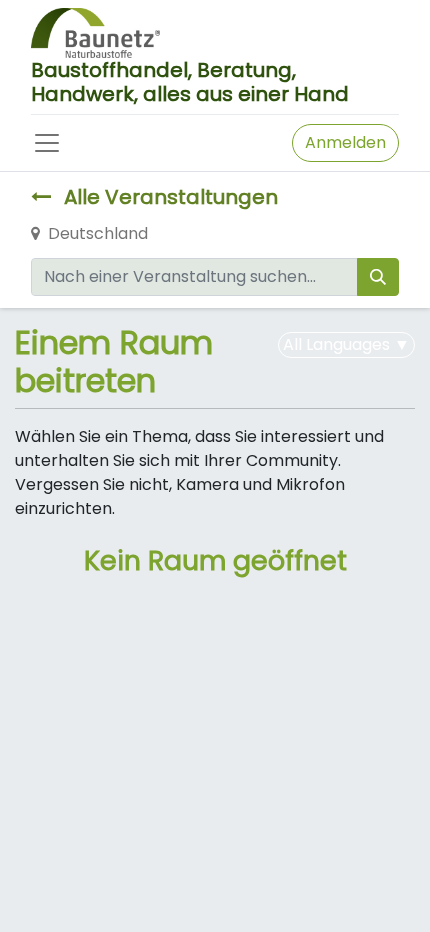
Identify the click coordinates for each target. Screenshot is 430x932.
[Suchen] (378, 277)
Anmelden (345, 142)
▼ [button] (346, 344)
